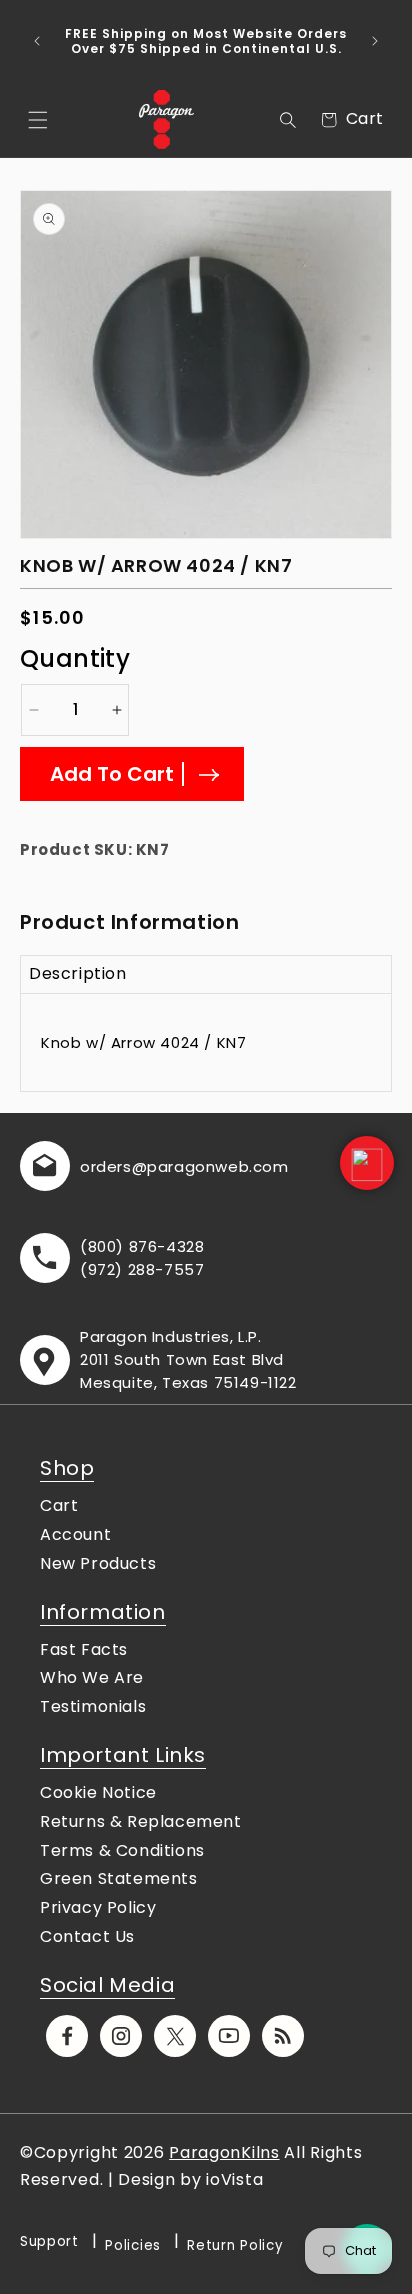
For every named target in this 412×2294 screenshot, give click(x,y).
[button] (38, 120)
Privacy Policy (98, 1907)
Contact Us (87, 1936)
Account (75, 1534)
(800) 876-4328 (142, 1246)
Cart (59, 1505)
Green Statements (119, 1878)
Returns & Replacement (141, 1821)
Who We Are (92, 1677)
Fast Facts (84, 1649)
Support (49, 2241)
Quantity (75, 658)
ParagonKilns (224, 2152)
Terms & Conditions (122, 1850)
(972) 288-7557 (142, 1269)
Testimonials (93, 1706)
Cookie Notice (98, 1792)
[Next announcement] (375, 41)
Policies (133, 2245)
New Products (98, 1563)
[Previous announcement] (37, 41)
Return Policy (235, 2245)
